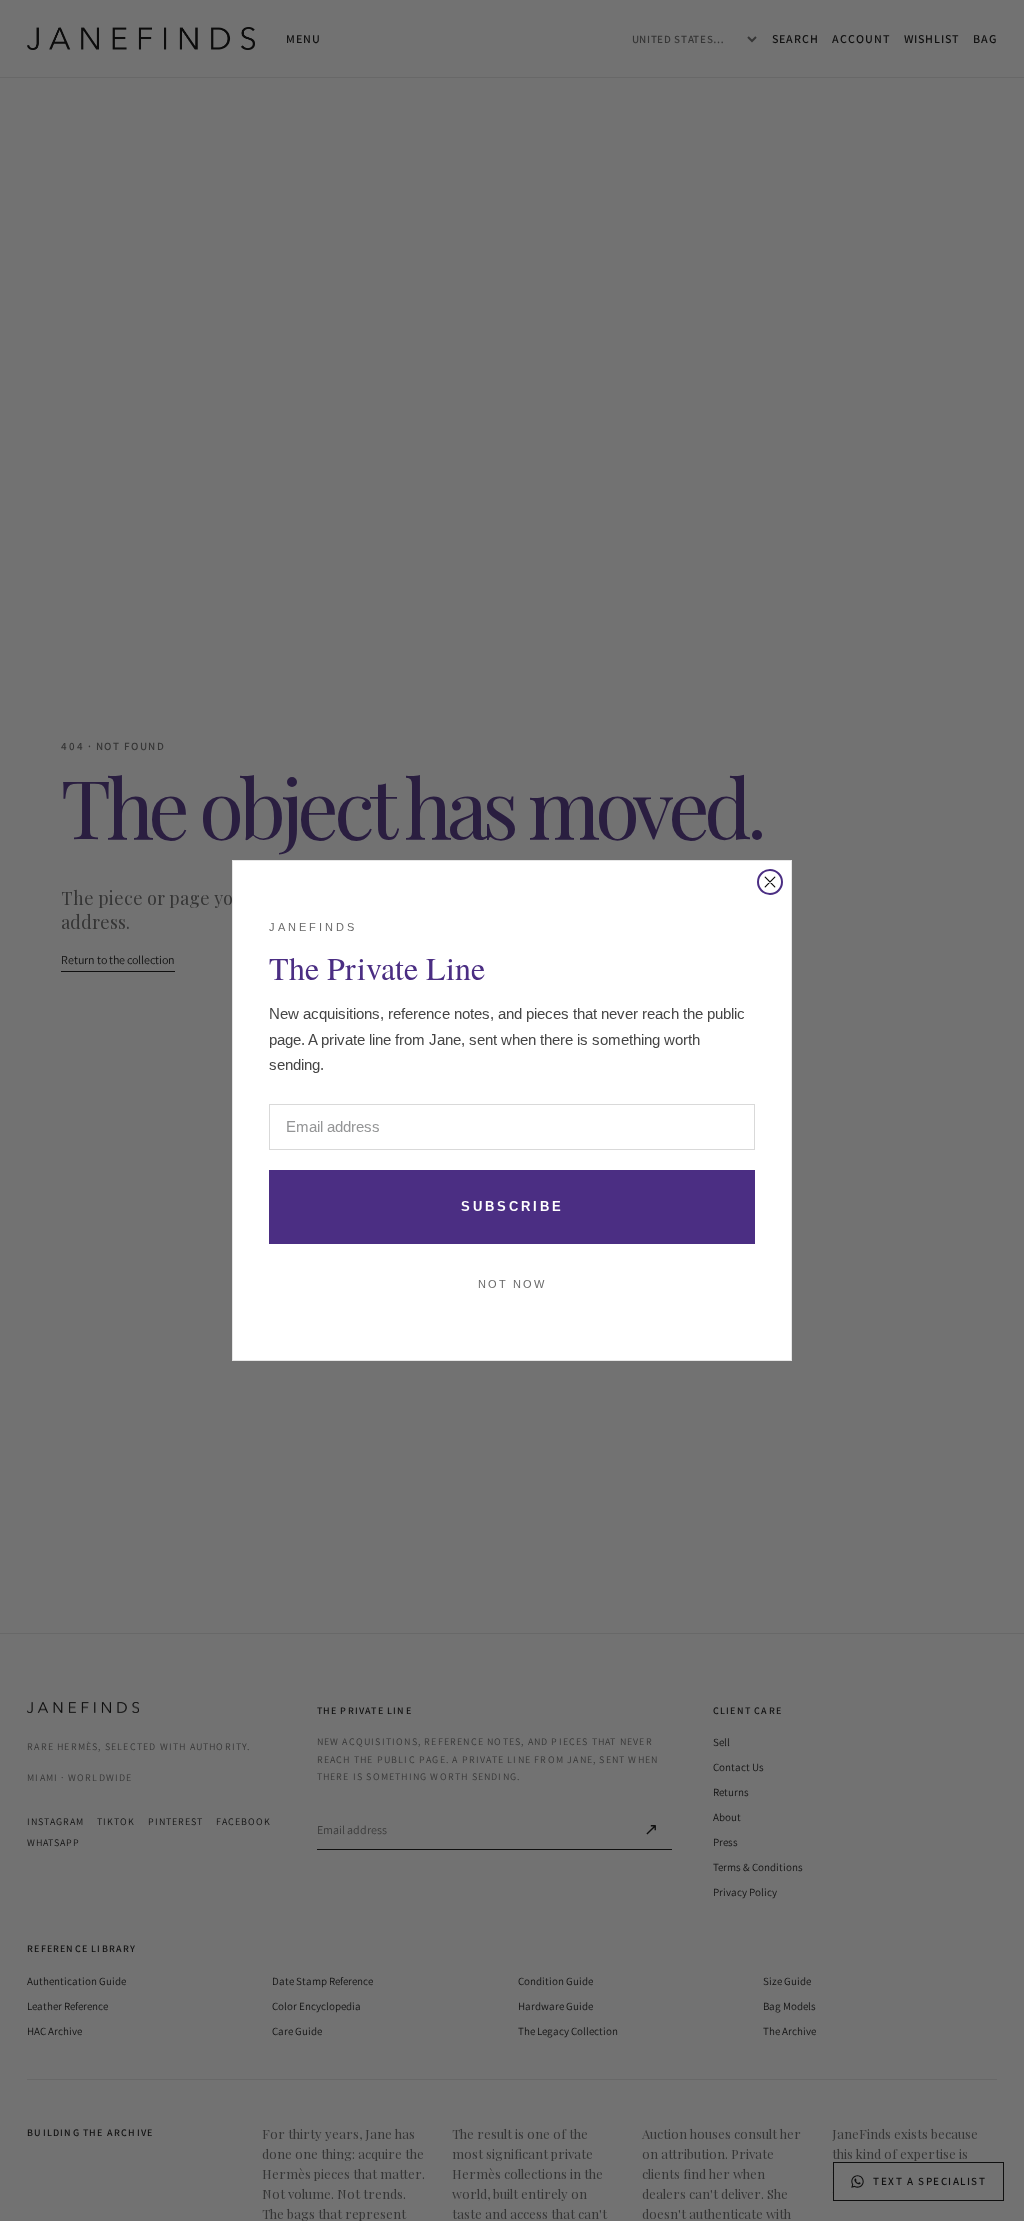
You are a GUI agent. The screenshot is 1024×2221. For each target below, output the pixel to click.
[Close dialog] (770, 882)
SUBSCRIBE (512, 1206)
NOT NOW (512, 1284)
